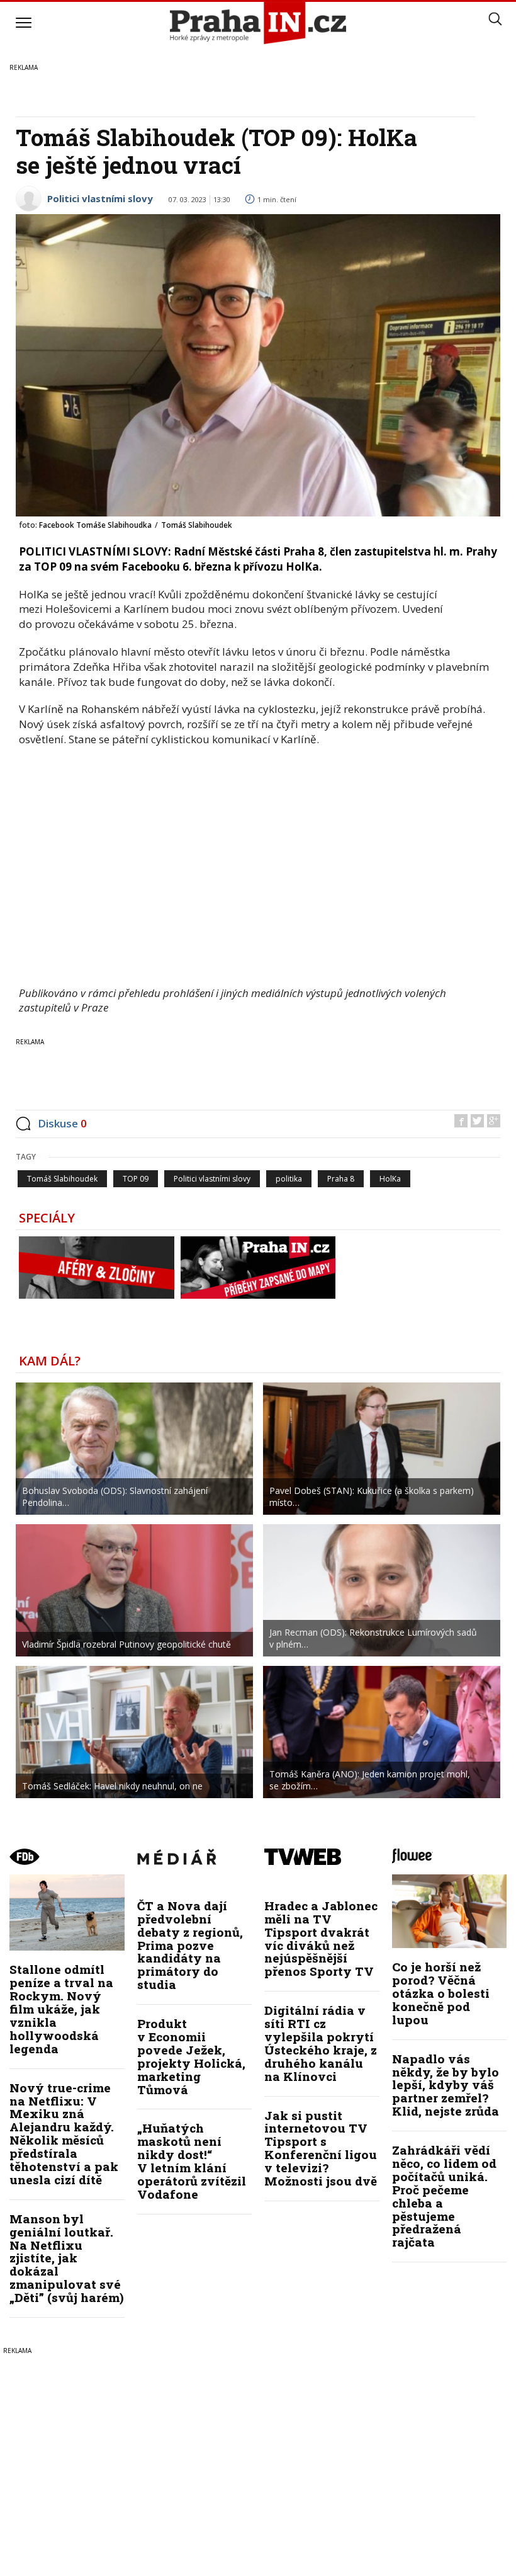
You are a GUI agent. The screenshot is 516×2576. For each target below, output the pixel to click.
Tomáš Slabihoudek (62, 1179)
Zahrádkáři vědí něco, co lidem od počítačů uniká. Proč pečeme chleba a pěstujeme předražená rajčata (444, 2196)
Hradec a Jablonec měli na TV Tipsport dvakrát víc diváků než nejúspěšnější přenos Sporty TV (321, 1938)
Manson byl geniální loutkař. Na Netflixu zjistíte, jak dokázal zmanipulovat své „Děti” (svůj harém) (67, 2258)
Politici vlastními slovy (100, 198)
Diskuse (62, 1123)
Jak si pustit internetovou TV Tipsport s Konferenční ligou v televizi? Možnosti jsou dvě (321, 2148)
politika (289, 1179)
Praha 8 (341, 1179)
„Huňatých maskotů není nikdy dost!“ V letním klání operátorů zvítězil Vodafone (192, 2161)
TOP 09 (136, 1179)
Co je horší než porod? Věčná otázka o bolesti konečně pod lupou (441, 1993)
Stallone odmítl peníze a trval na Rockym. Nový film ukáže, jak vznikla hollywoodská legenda (61, 2009)
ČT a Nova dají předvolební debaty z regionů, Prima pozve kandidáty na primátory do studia (190, 1945)
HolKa (390, 1179)
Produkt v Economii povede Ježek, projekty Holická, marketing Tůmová (191, 2056)
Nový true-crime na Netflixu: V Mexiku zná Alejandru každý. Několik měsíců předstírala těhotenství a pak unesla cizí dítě (64, 2134)
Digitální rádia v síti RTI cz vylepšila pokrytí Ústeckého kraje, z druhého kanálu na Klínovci (321, 2043)
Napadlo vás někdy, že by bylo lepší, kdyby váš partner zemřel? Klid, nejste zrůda (446, 2085)
